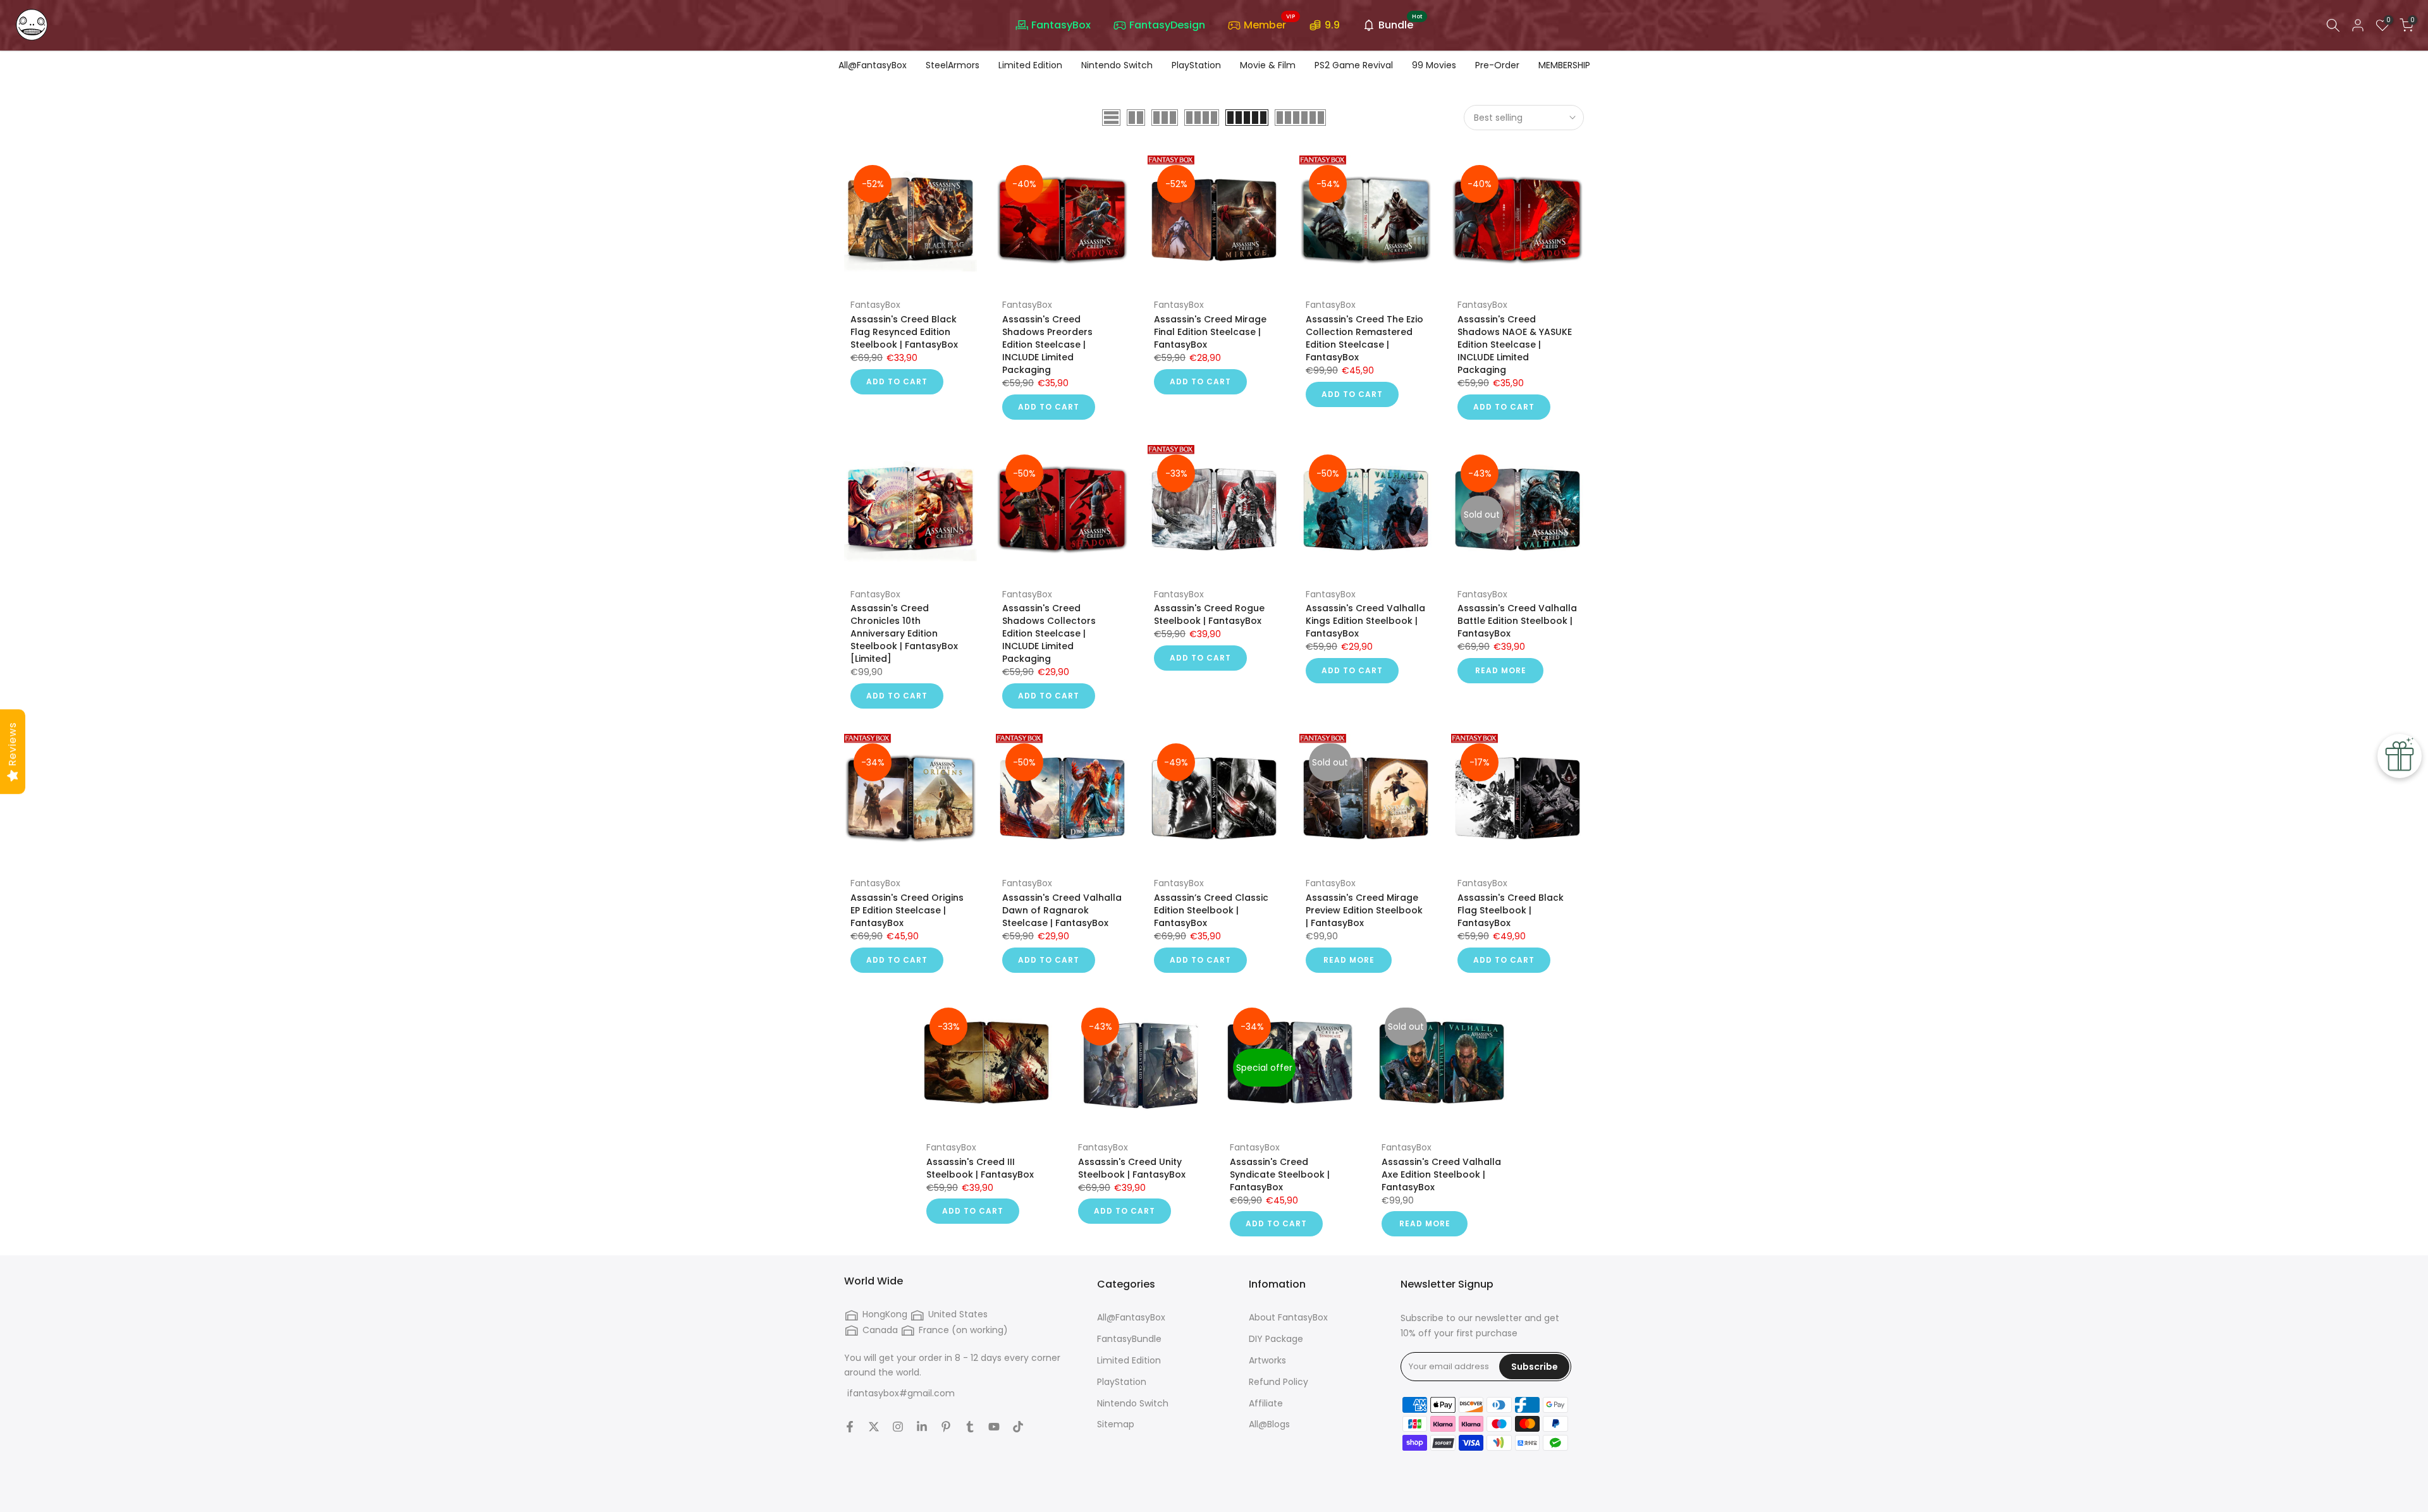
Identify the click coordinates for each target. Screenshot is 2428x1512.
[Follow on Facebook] (850, 1427)
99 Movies (1434, 65)
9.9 (1332, 25)
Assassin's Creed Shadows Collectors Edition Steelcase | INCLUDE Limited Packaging (1049, 633)
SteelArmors (953, 65)
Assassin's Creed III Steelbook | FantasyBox (980, 1168)
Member (1270, 24)
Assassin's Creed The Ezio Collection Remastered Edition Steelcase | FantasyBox (1364, 338)
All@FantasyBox (873, 65)
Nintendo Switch (1117, 65)
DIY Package (1276, 1339)
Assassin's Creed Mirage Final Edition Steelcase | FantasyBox (1210, 332)
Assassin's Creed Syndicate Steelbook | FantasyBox (1280, 1174)
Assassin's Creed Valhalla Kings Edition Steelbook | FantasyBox (1365, 621)
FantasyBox (1061, 25)
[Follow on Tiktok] (1018, 1427)
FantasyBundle (1129, 1339)
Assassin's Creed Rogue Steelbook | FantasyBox (1209, 614)
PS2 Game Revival (1354, 65)
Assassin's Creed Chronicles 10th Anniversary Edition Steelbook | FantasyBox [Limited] (904, 633)
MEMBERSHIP (1564, 65)
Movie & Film (1268, 65)
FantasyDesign (1167, 25)
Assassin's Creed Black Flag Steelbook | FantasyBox (1511, 910)
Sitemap (1116, 1424)
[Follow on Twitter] (874, 1427)
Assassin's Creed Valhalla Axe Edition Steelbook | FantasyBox (1441, 1174)
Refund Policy (1278, 1382)
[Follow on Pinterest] (946, 1427)
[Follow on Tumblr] (970, 1427)
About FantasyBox (1288, 1318)
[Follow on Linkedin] (922, 1427)
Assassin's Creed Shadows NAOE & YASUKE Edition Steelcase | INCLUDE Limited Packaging (1515, 344)
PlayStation (1196, 65)
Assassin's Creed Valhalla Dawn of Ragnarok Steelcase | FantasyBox (1062, 910)
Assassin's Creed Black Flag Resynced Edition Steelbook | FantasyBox (904, 332)
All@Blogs (1269, 1424)
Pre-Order (1497, 65)
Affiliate (1266, 1404)
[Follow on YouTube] (994, 1427)
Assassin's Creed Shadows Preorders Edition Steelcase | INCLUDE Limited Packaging (1047, 344)
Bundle (1401, 24)
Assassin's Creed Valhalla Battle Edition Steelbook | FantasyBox (1517, 621)
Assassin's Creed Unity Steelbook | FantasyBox (1132, 1168)
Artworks (1267, 1361)
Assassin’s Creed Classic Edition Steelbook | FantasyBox (1211, 910)
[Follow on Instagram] (898, 1427)
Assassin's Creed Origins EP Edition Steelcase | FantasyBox (907, 910)
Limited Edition (1030, 65)
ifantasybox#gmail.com (901, 1393)
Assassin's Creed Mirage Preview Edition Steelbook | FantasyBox (1364, 910)
